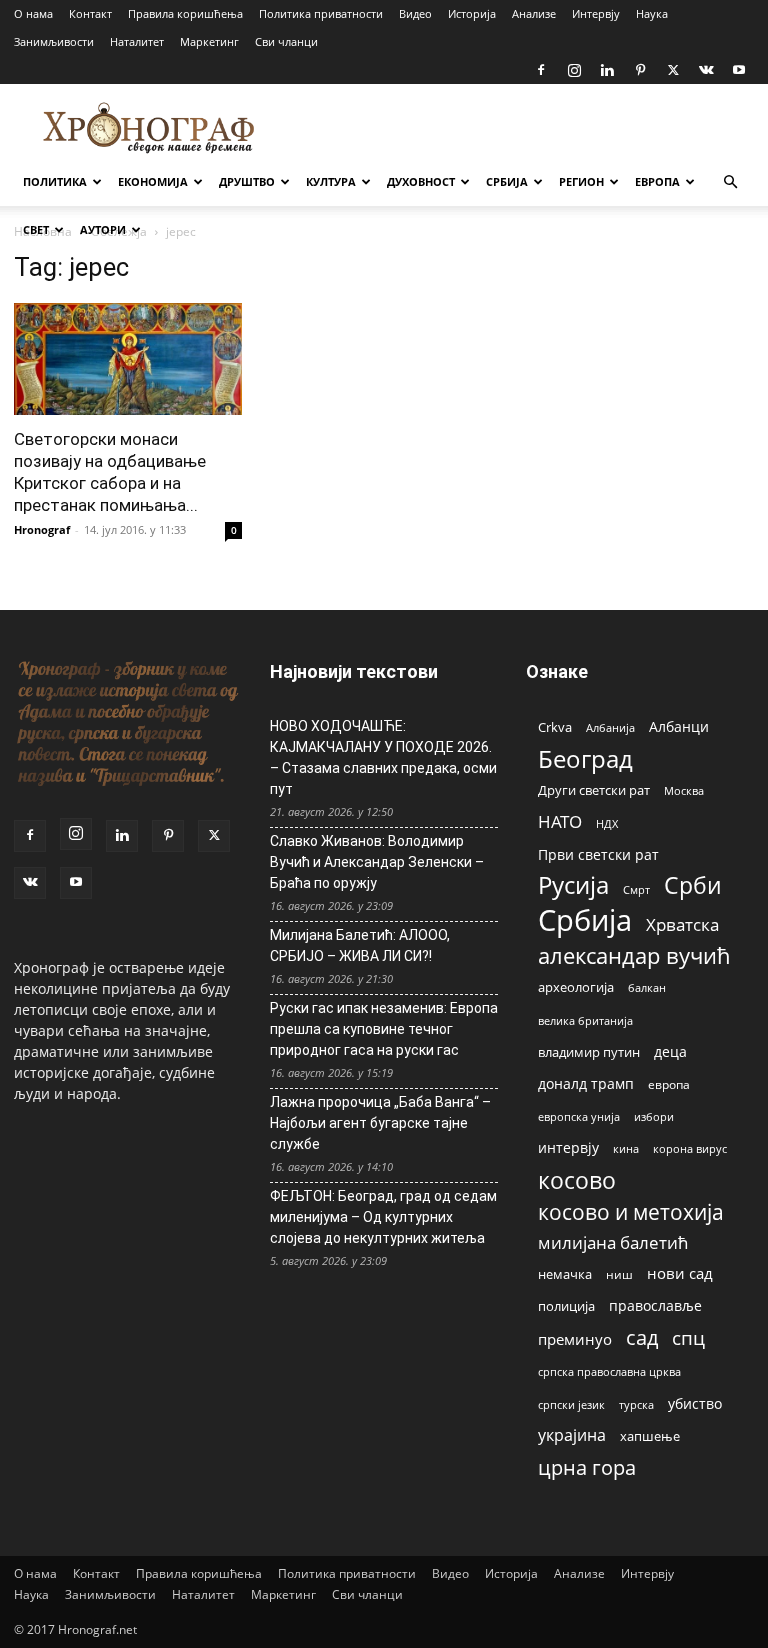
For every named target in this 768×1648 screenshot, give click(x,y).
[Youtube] (739, 70)
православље (655, 1305)
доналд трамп (586, 1084)
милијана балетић (613, 1242)
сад (642, 1337)
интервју (568, 1147)
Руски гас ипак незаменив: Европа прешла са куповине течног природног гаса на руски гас (384, 1029)
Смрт (636, 889)
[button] (730, 182)
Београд (585, 758)
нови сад (680, 1273)
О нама (33, 13)
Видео (415, 13)
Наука (652, 13)
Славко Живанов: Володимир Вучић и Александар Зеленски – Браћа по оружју (377, 862)
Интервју (596, 13)
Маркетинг (209, 41)
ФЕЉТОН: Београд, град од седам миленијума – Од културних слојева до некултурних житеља (383, 1217)
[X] (673, 70)
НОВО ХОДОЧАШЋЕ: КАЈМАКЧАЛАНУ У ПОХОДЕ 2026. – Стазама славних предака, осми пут (383, 757)
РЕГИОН (581, 181)
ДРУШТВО (247, 181)
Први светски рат (598, 854)
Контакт (90, 13)
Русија (573, 885)
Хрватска (682, 924)
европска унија (579, 1116)
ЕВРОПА (657, 181)
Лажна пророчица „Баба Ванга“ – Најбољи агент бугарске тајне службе (380, 1123)
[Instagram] (574, 70)
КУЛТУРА (331, 181)
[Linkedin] (607, 70)
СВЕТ (36, 229)
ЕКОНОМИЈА (153, 181)
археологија (576, 987)
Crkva (555, 727)
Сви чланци (286, 41)
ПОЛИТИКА (55, 181)
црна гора (587, 1467)
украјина (572, 1435)
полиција (566, 1306)
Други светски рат (594, 790)
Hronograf (42, 529)
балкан (647, 988)
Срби (693, 885)
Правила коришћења (185, 13)
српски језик (571, 1404)
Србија (585, 920)
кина (626, 1148)
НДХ (607, 823)
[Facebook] (541, 70)
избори (654, 1116)
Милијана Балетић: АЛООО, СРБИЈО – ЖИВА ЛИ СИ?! (360, 945)
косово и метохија (631, 1211)
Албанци (679, 726)
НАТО (560, 821)
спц (688, 1337)
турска (636, 1404)
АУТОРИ (103, 229)
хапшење (650, 1436)
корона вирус (690, 1149)
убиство (695, 1403)
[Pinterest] (640, 70)
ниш (619, 1274)
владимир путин (589, 1052)
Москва (684, 790)
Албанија (610, 727)
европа (669, 1084)
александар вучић (634, 955)
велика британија (585, 1020)
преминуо (575, 1339)
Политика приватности (321, 13)
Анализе (534, 13)
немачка (565, 1274)
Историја (472, 13)
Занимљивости (54, 41)
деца (670, 1051)
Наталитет (137, 41)
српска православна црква (609, 1372)
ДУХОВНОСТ (421, 181)
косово (577, 1180)
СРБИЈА (507, 181)
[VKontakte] (706, 70)
